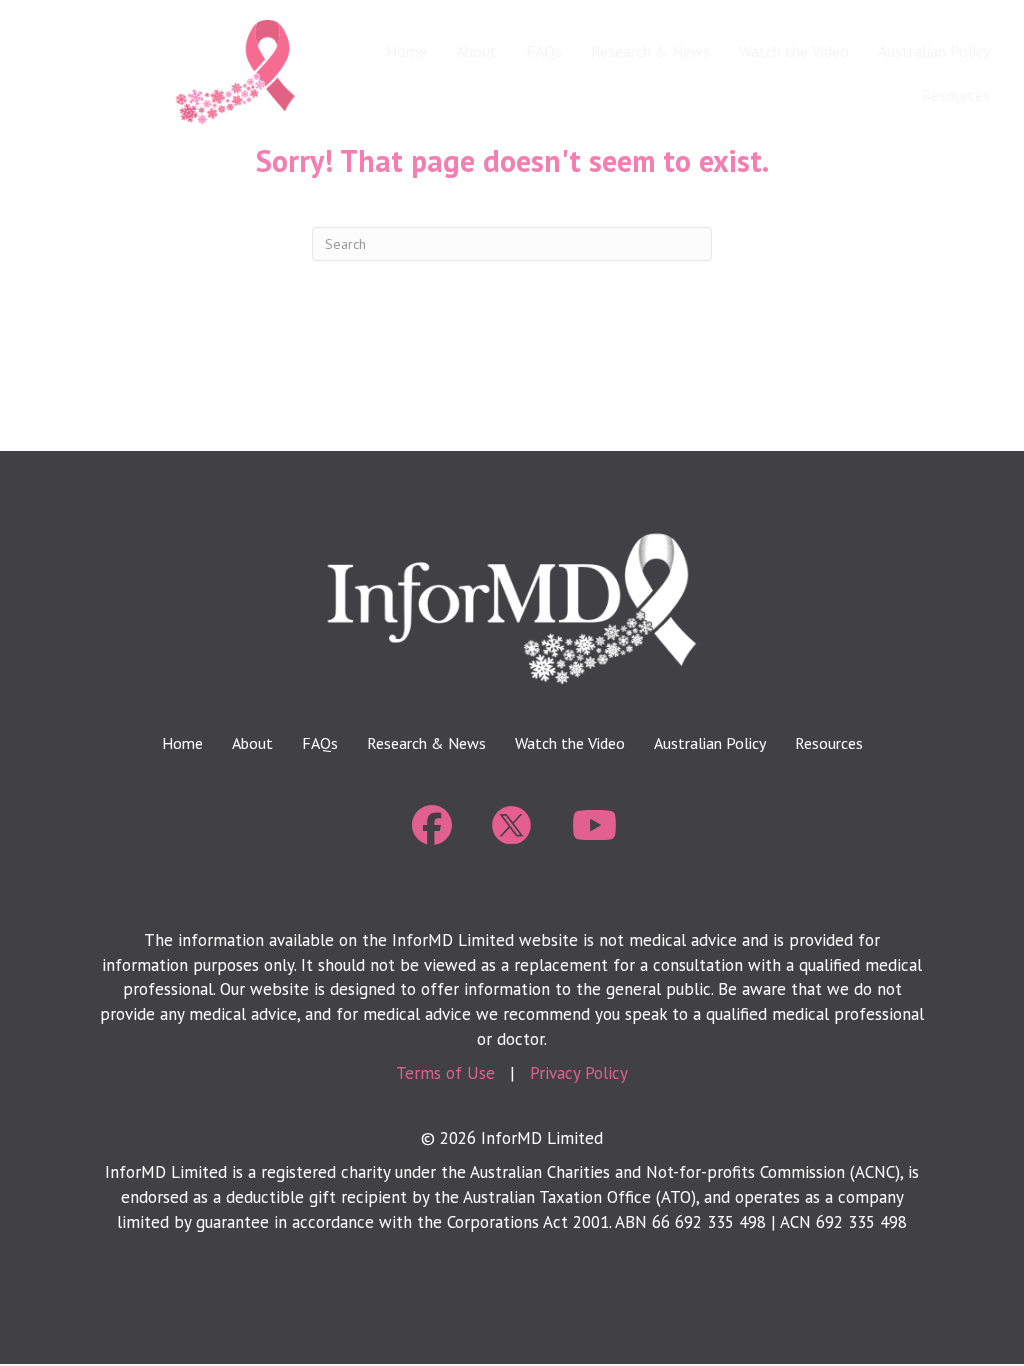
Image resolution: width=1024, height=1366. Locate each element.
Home (406, 51)
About (476, 51)
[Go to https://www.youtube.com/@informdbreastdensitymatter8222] (592, 826)
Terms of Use (445, 1073)
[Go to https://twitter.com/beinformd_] (512, 825)
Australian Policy (934, 51)
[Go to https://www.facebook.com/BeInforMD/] (432, 826)
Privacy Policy (579, 1073)
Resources (956, 95)
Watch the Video (794, 51)
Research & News (650, 51)
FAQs (544, 51)
